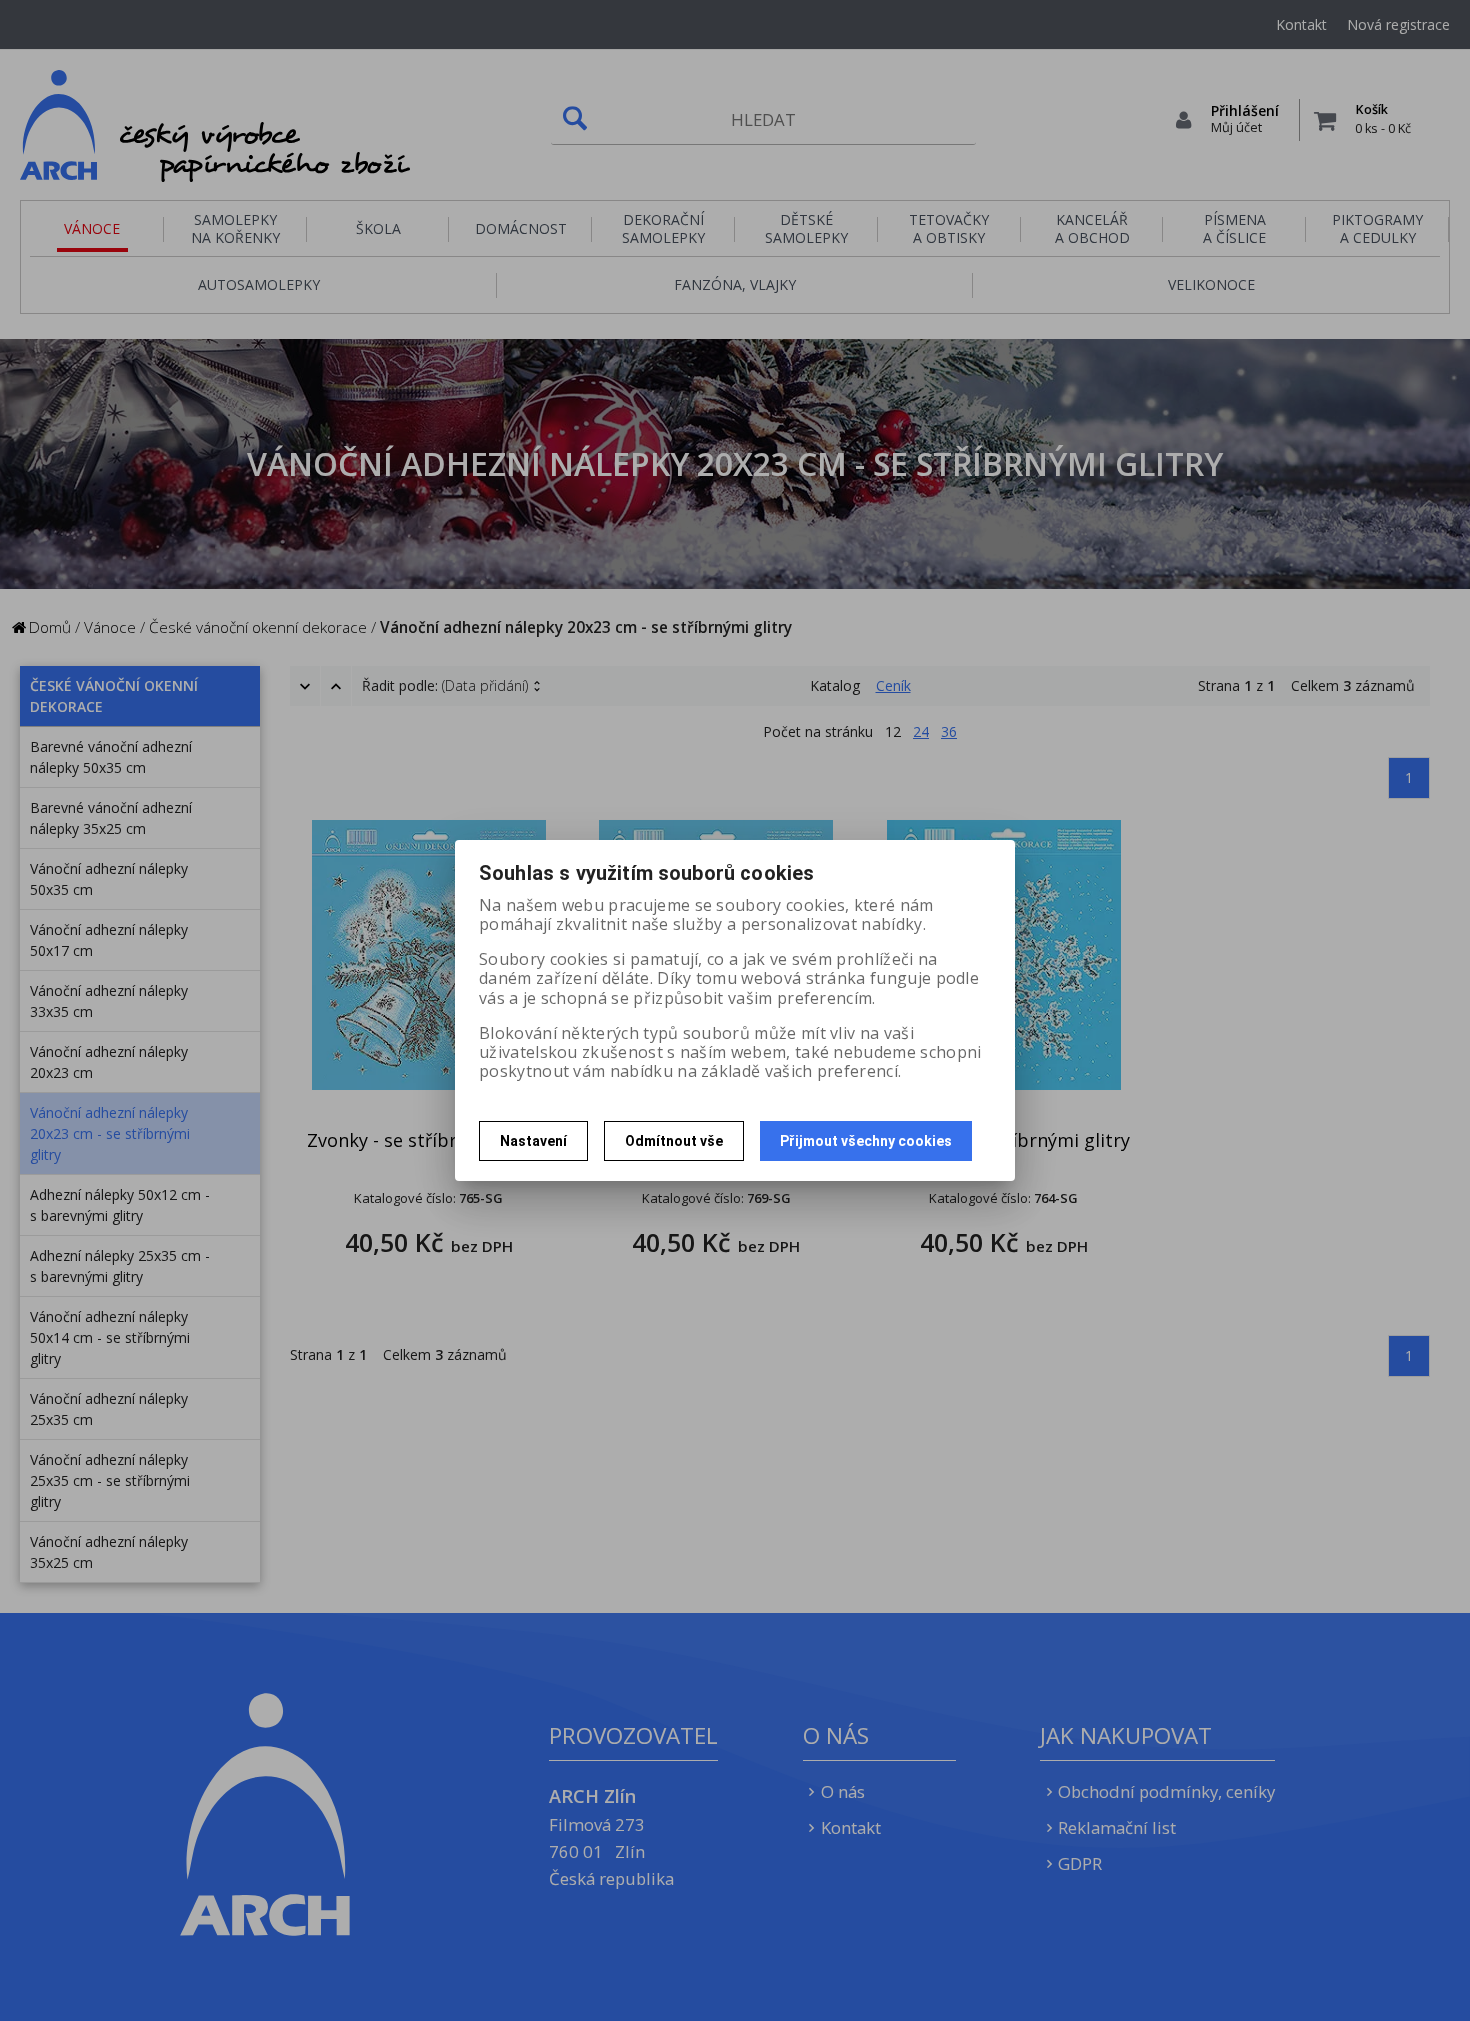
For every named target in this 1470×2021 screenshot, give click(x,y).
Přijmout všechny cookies (866, 1141)
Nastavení (533, 1141)
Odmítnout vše (674, 1141)
